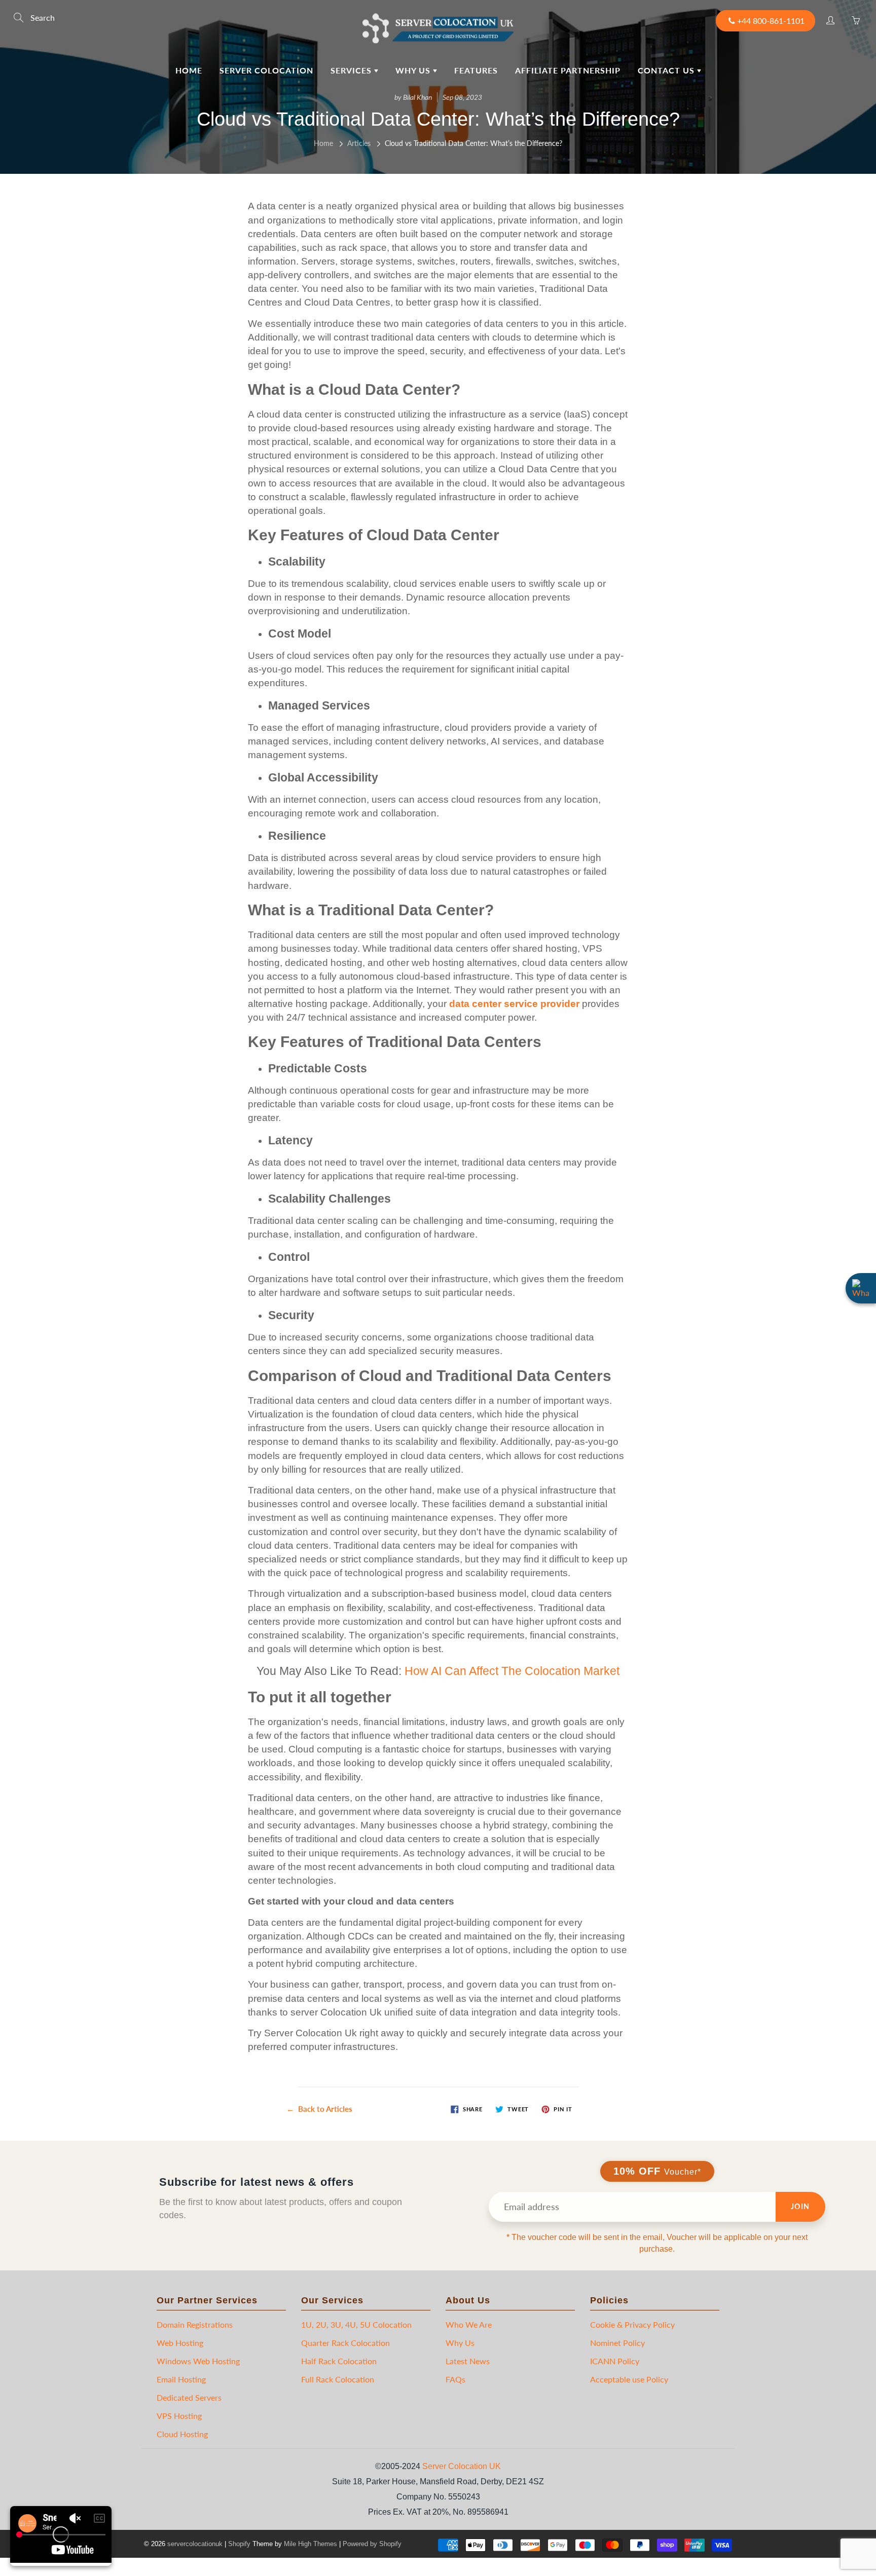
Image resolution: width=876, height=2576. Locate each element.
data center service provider (514, 1004)
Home (189, 70)
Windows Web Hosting (198, 2361)
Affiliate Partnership (568, 70)
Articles (359, 143)
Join (800, 2206)
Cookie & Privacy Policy (632, 2324)
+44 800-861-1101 (771, 21)
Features (476, 70)
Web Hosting (180, 2343)
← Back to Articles (319, 2109)
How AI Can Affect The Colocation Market (512, 1671)
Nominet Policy (617, 2343)
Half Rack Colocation (339, 2361)
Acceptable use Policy (629, 2379)
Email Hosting (181, 2379)
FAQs (455, 2379)
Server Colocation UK (462, 2466)
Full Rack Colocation (338, 2379)
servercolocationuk (195, 2544)
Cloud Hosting (182, 2434)
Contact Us (667, 70)
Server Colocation (266, 70)
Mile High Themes (311, 2544)
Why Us (414, 70)
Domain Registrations (195, 2324)
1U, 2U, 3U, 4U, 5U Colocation (356, 2324)
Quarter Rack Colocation (345, 2343)
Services (352, 70)
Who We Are (469, 2324)
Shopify (239, 2544)
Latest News (468, 2361)
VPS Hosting (179, 2416)
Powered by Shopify (372, 2544)
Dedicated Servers (189, 2397)
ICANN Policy (615, 2361)
